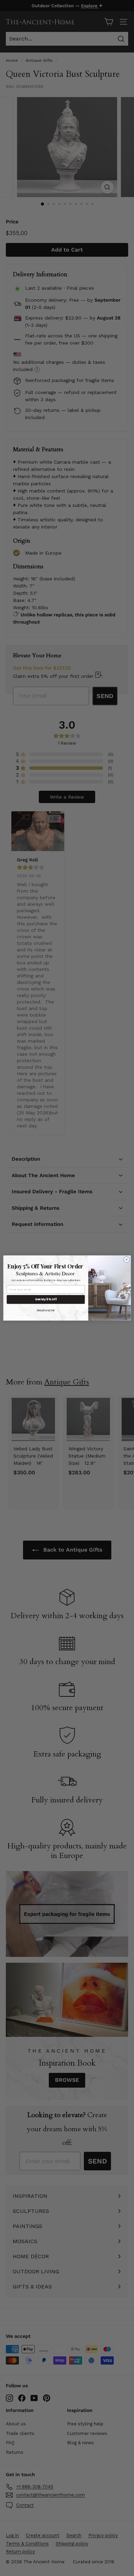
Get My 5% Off (46, 1299)
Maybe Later (46, 1310)
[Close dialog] (127, 1260)
